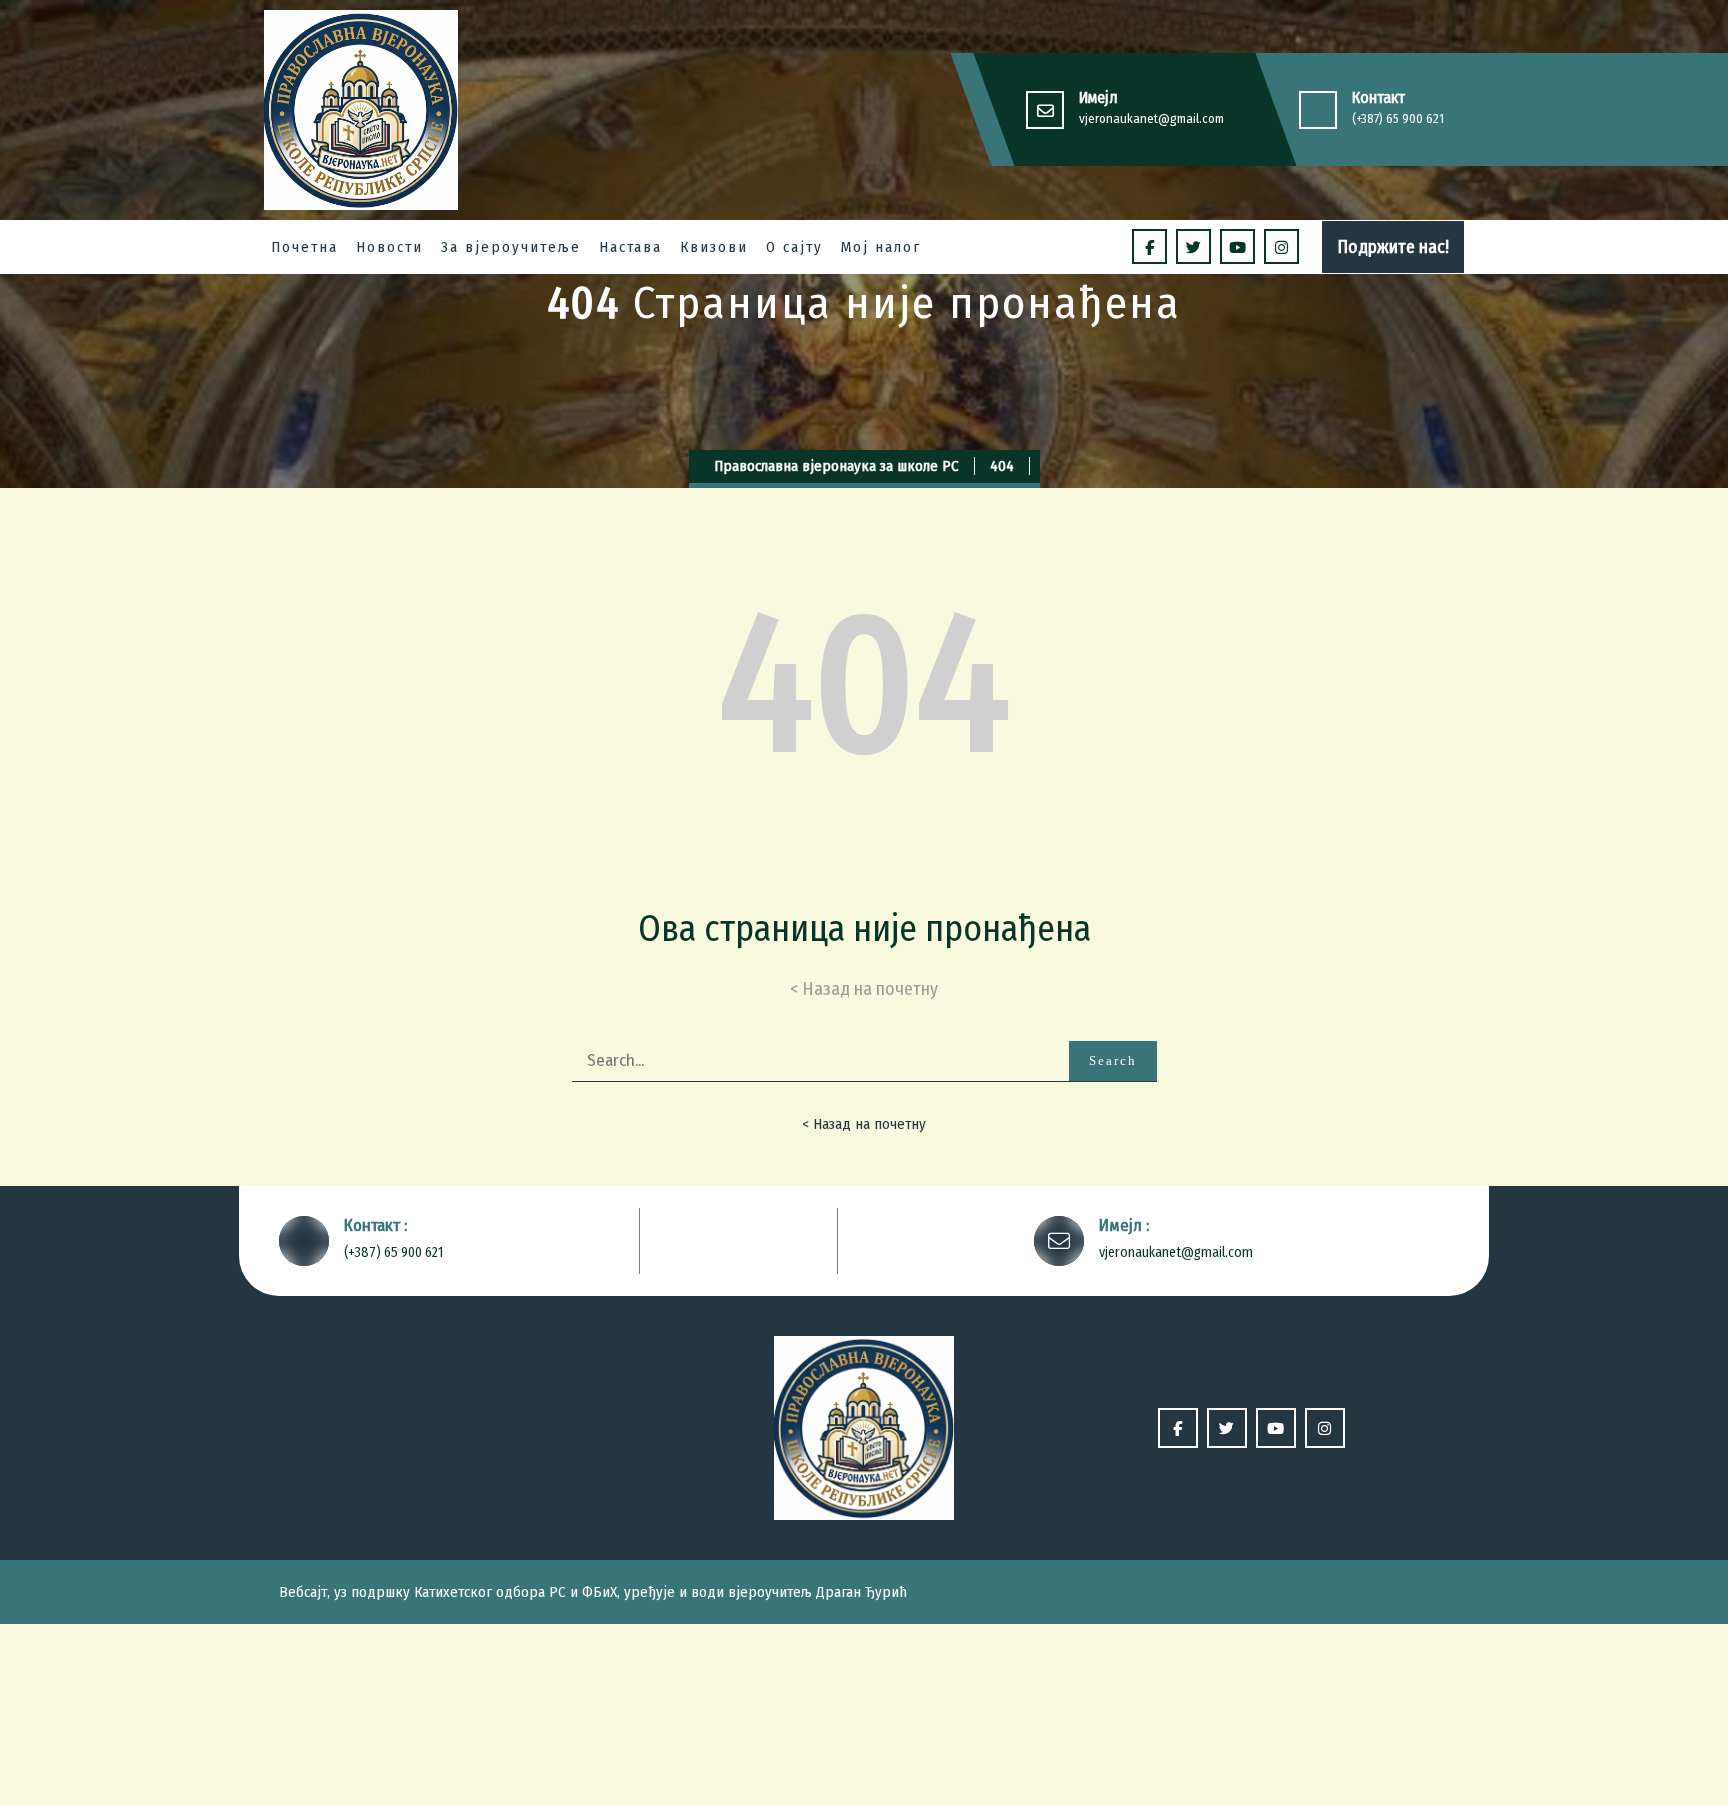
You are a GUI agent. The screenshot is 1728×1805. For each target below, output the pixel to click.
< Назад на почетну (864, 1124)
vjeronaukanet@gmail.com (1151, 118)
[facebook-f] (1149, 246)
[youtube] (1237, 246)
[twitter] (1193, 246)
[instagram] (1281, 246)
